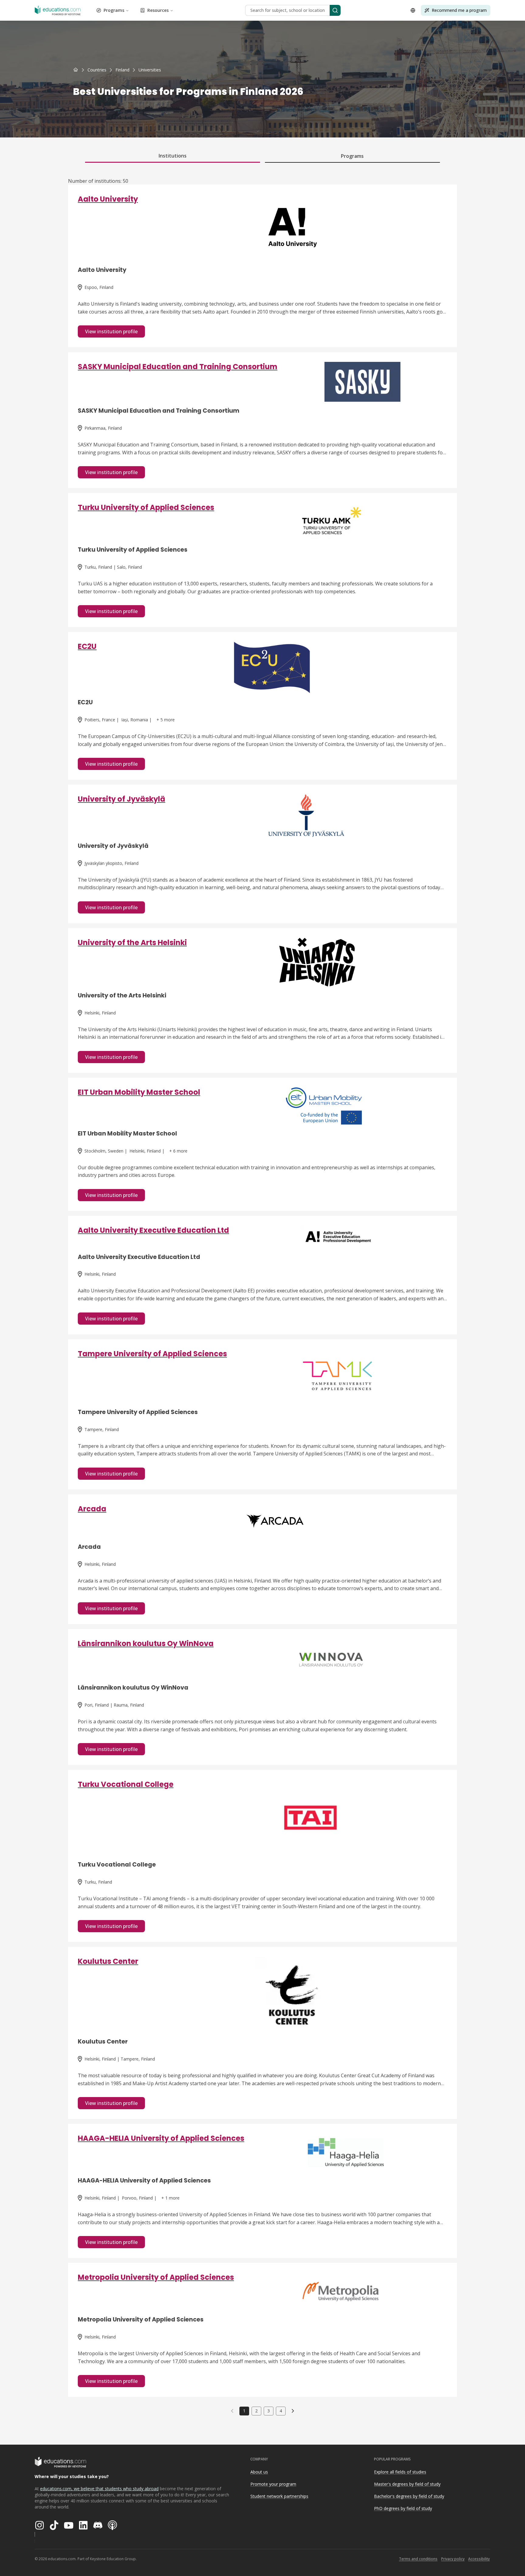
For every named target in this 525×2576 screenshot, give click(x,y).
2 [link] (256, 2411)
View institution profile (111, 331)
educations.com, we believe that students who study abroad (99, 2489)
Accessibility (479, 2559)
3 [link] (269, 2411)
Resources (158, 10)
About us (259, 2472)
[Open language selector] (413, 10)
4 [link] (281, 2411)
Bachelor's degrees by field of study (409, 2496)
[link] (150, 70)
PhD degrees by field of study (403, 2508)
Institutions (173, 156)
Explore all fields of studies (400, 2472)
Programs (114, 10)
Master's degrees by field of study (407, 2484)
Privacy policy (453, 2559)
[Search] (335, 10)
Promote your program (273, 2484)
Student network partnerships (279, 2496)
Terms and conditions (418, 2559)
